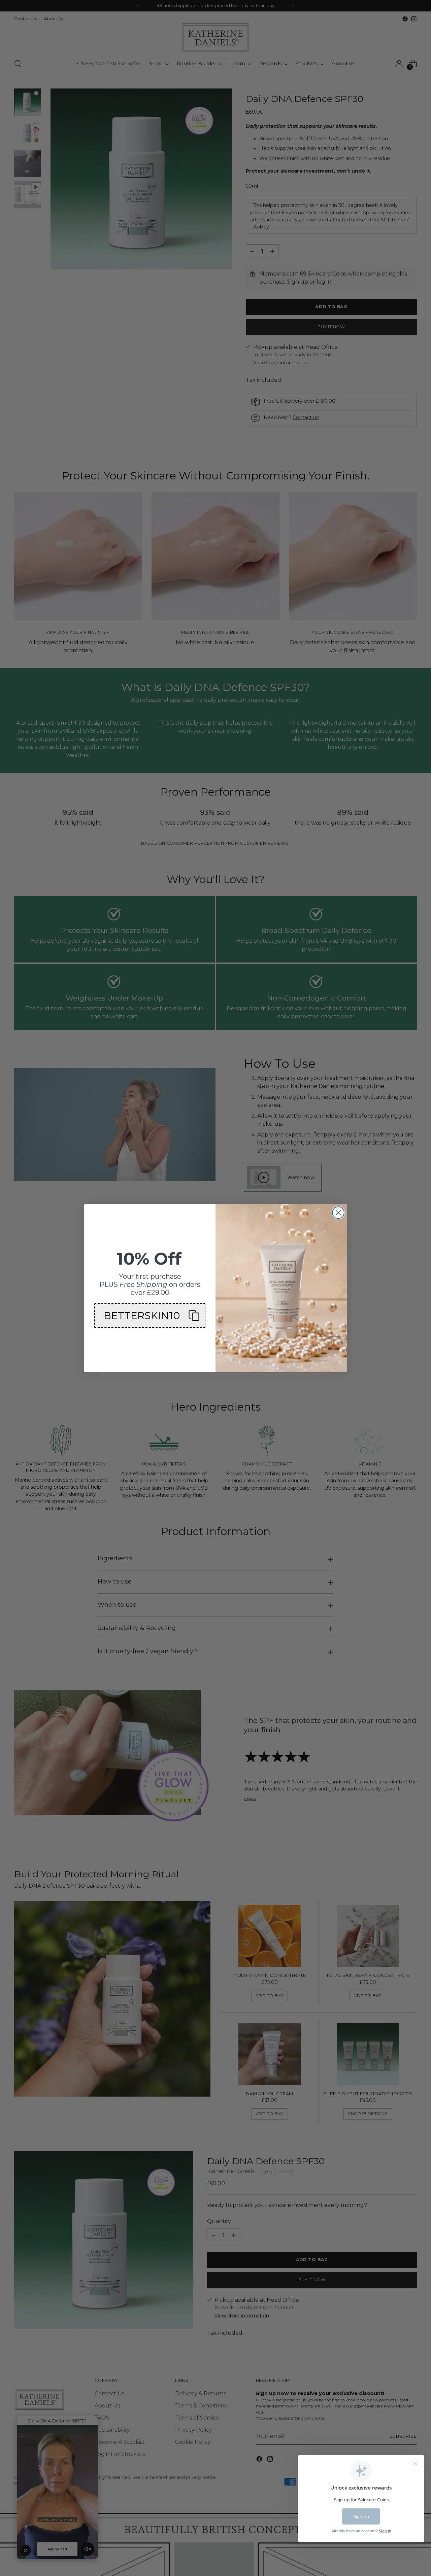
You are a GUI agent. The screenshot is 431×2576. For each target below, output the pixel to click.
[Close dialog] (338, 1213)
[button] (150, 1316)
